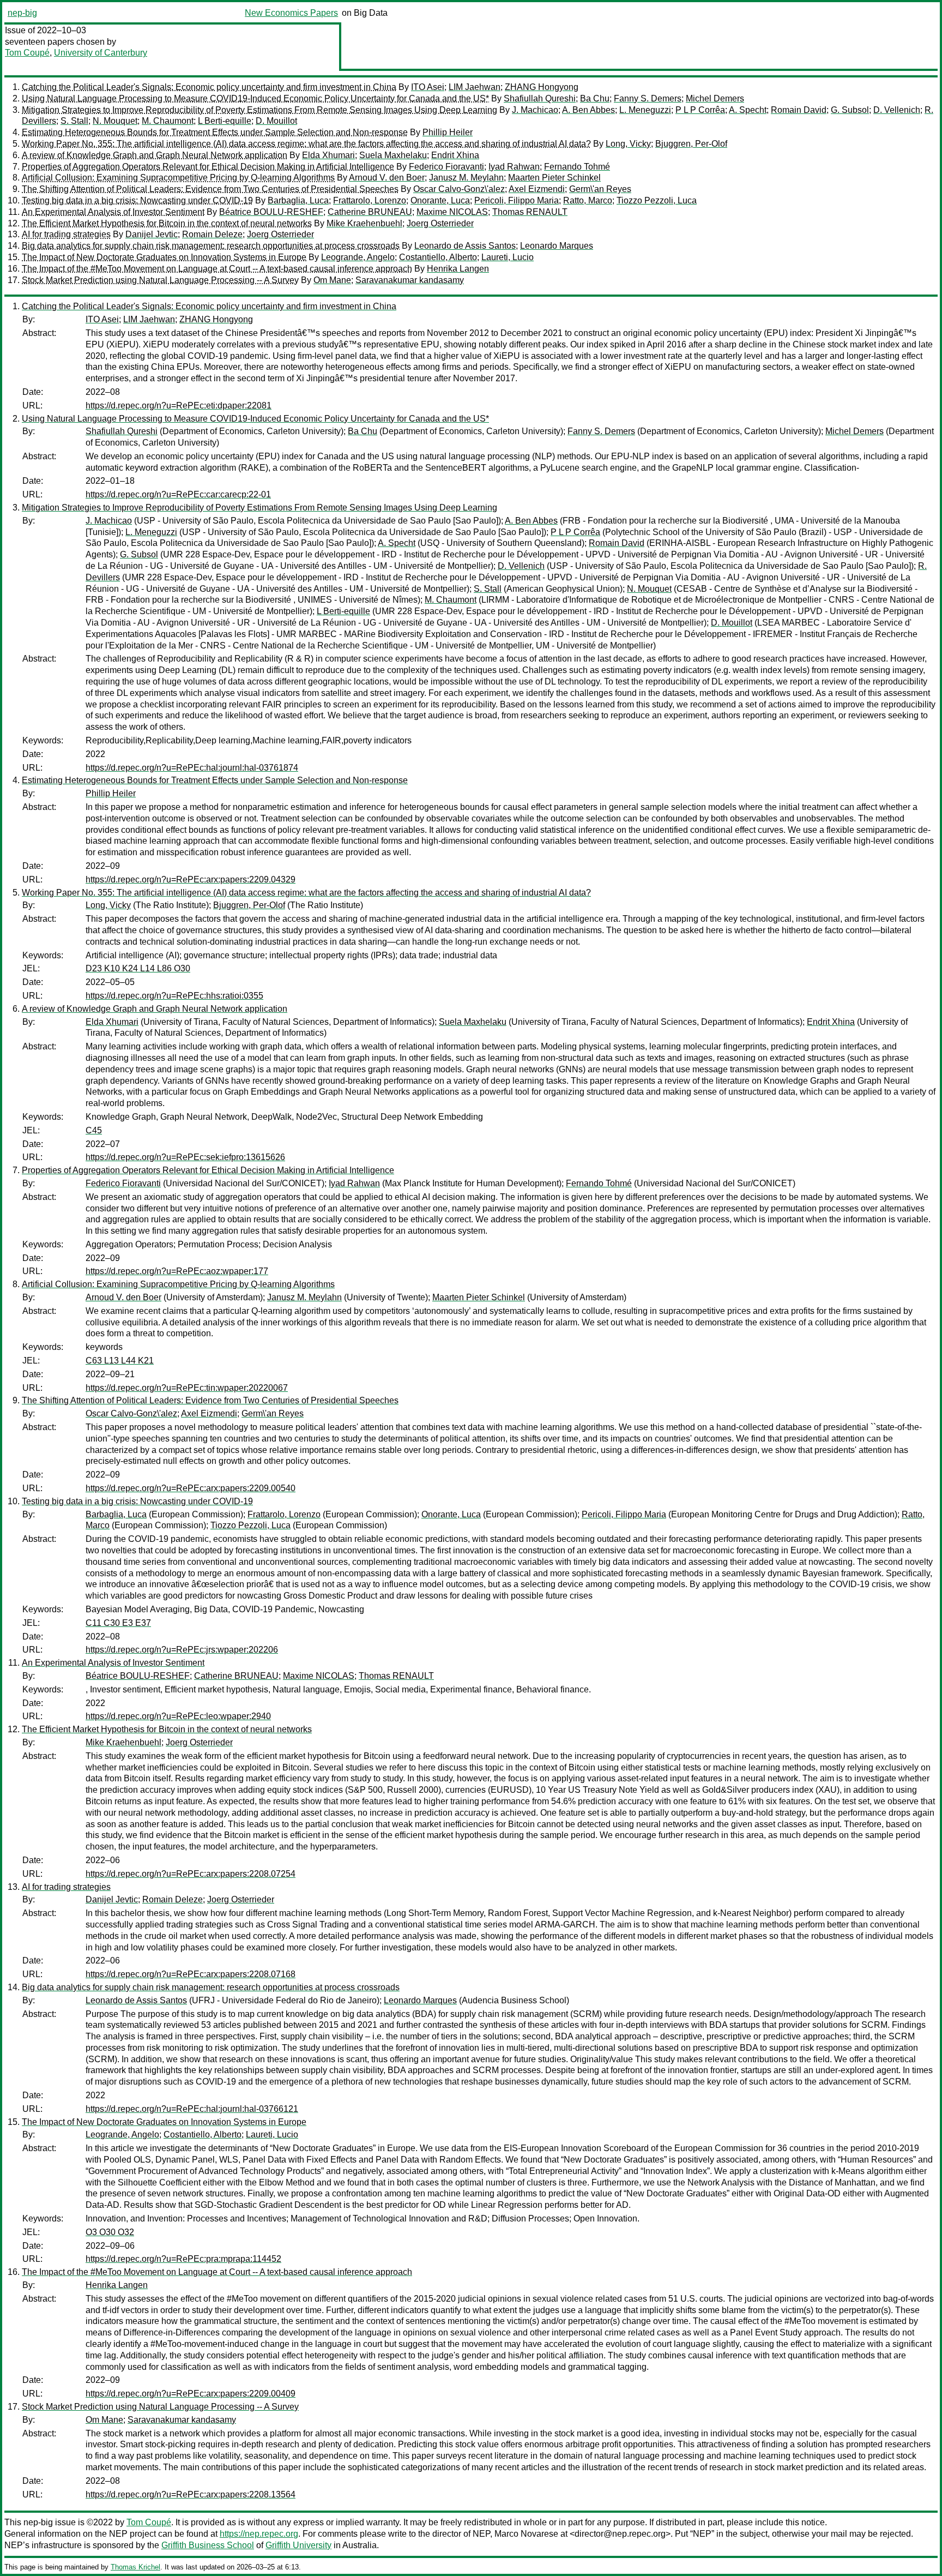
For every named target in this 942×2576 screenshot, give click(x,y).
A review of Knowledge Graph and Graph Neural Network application (155, 155)
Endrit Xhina (455, 155)
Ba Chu (595, 98)
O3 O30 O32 (110, 2232)
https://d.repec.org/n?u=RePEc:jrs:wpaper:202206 (182, 1650)
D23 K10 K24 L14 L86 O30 (138, 968)
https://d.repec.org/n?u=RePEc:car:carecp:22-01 (178, 494)
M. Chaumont (168, 121)
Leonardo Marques (557, 246)
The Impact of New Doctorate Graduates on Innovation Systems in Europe (164, 257)
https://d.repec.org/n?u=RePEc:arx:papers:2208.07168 (191, 1974)
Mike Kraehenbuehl (364, 223)
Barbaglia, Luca (298, 200)
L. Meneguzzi (645, 110)
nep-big (22, 13)
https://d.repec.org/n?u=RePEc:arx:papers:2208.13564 (191, 2494)
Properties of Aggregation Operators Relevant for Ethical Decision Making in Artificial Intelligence (208, 167)
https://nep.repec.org (259, 2534)
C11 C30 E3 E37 (118, 1623)
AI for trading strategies (66, 234)
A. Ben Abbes (588, 110)
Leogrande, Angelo (358, 257)
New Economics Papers (291, 13)
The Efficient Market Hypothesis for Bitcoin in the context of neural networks (167, 223)
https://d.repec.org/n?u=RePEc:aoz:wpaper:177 (177, 1271)
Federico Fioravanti (446, 167)
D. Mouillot (276, 121)
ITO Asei (428, 87)
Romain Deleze (212, 234)
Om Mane (332, 280)
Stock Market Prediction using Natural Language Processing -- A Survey (160, 280)
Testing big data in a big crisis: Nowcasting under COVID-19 (137, 200)
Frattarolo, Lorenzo (370, 200)
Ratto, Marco (588, 200)
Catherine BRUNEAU (370, 212)
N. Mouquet (115, 121)
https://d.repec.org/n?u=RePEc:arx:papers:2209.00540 (191, 1488)
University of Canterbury (101, 53)
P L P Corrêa (700, 110)
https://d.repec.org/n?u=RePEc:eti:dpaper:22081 (179, 406)
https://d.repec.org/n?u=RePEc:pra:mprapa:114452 (183, 2259)
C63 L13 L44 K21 (120, 1361)
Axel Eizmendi (537, 189)
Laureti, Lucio (508, 257)
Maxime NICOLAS (452, 212)
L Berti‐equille (225, 121)
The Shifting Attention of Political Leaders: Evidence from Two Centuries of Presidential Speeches (210, 189)
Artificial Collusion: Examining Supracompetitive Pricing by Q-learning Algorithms (178, 178)
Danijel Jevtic (152, 234)
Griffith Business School (208, 2545)
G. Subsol (850, 110)
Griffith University (298, 2545)
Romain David (799, 110)
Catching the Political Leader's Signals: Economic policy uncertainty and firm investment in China (209, 87)
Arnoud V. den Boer (387, 178)
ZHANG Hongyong (542, 87)
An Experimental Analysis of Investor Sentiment (113, 212)
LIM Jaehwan (475, 87)
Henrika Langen (458, 269)
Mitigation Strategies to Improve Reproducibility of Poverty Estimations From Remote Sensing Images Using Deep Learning (259, 110)
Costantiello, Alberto (438, 257)
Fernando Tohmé (577, 167)
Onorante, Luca (440, 200)
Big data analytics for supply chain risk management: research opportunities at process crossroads (211, 246)
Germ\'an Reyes (600, 189)
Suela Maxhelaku (393, 155)
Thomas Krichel (135, 2567)
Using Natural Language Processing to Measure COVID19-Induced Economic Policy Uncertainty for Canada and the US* (255, 98)
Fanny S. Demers (648, 98)
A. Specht (748, 110)
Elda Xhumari (328, 155)
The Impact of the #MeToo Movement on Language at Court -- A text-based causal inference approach (217, 269)
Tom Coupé (27, 53)
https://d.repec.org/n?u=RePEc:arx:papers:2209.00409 (191, 2394)
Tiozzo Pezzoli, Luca (657, 200)
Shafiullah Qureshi (540, 98)
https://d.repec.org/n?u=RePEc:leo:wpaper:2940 (178, 1716)
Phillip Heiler (448, 132)
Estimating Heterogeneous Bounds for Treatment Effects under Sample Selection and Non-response (215, 132)
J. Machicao (535, 110)
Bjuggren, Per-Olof (691, 144)
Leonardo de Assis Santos (465, 246)
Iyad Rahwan (514, 167)
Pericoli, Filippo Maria (517, 200)
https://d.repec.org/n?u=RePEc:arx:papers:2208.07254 (191, 1874)
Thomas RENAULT (530, 212)
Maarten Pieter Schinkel (554, 178)
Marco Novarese (526, 2534)
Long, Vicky (628, 144)
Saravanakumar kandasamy (410, 280)
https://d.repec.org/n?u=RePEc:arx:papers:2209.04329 (191, 879)
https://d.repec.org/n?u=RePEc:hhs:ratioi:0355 (174, 996)
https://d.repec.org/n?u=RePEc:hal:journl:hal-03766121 (192, 2109)
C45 (94, 1130)
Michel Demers (715, 98)
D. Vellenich (897, 110)
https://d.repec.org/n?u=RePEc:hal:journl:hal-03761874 (192, 768)
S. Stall (74, 121)
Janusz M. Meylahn (466, 178)
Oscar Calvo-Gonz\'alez (459, 189)
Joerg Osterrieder (440, 223)
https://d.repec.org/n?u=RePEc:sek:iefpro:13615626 (185, 1157)
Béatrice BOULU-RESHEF (271, 212)
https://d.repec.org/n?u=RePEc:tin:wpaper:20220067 (187, 1388)
